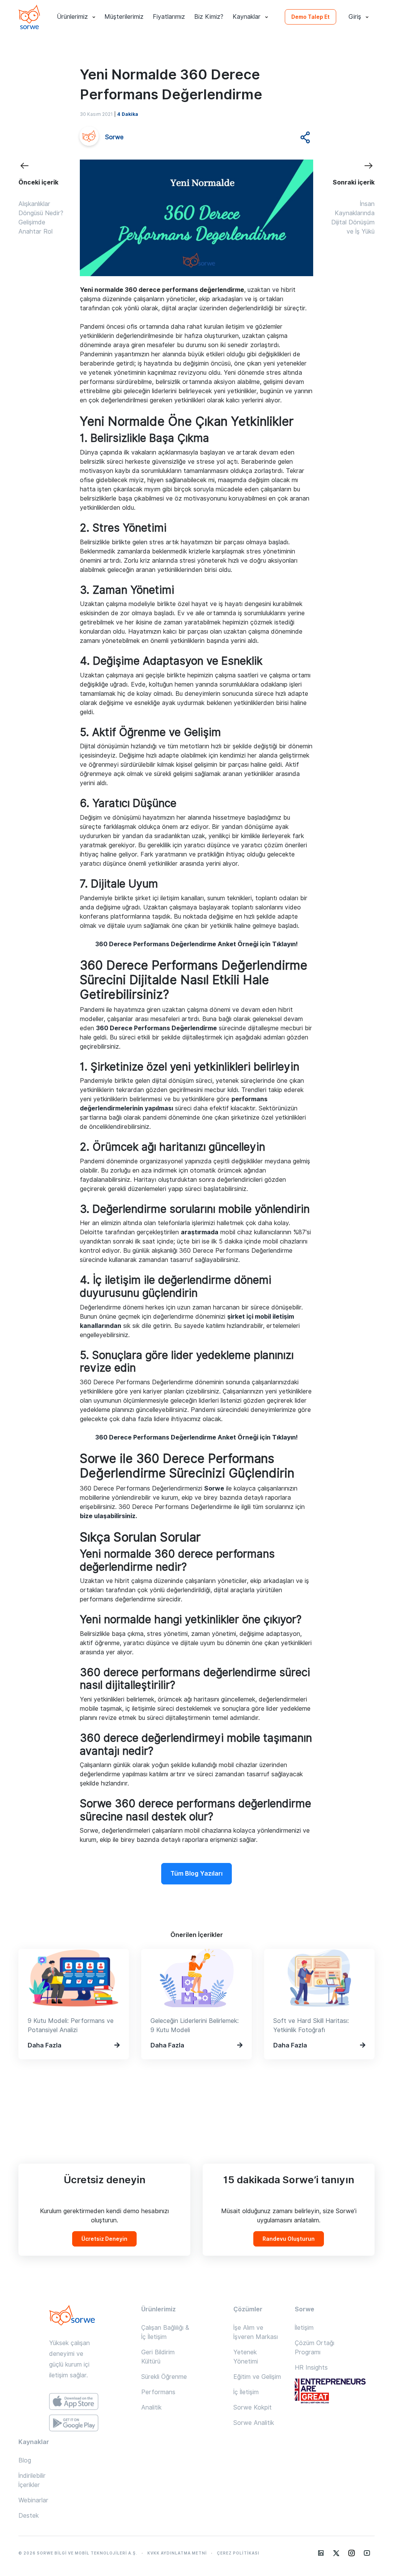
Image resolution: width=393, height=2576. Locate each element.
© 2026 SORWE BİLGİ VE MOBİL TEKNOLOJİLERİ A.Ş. (78, 2553)
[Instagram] (352, 2553)
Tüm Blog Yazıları (196, 1874)
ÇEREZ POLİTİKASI (238, 2553)
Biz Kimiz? (209, 17)
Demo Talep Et (310, 17)
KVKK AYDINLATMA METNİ (177, 2553)
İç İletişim (246, 2392)
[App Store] (74, 2401)
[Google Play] (74, 2423)
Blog (25, 2460)
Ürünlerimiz (72, 17)
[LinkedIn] (321, 2553)
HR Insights (311, 2368)
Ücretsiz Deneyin (104, 2239)
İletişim (304, 2328)
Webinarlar (33, 2500)
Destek (29, 2516)
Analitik (151, 2407)
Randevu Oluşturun (289, 2239)
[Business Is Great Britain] (335, 2392)
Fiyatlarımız (169, 17)
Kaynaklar (247, 17)
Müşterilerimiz (124, 17)
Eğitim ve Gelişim (257, 2377)
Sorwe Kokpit (253, 2407)
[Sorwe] (29, 17)
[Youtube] (367, 2553)
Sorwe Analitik (254, 2423)
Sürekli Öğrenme (164, 2377)
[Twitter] (336, 2553)
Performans (158, 2392)
